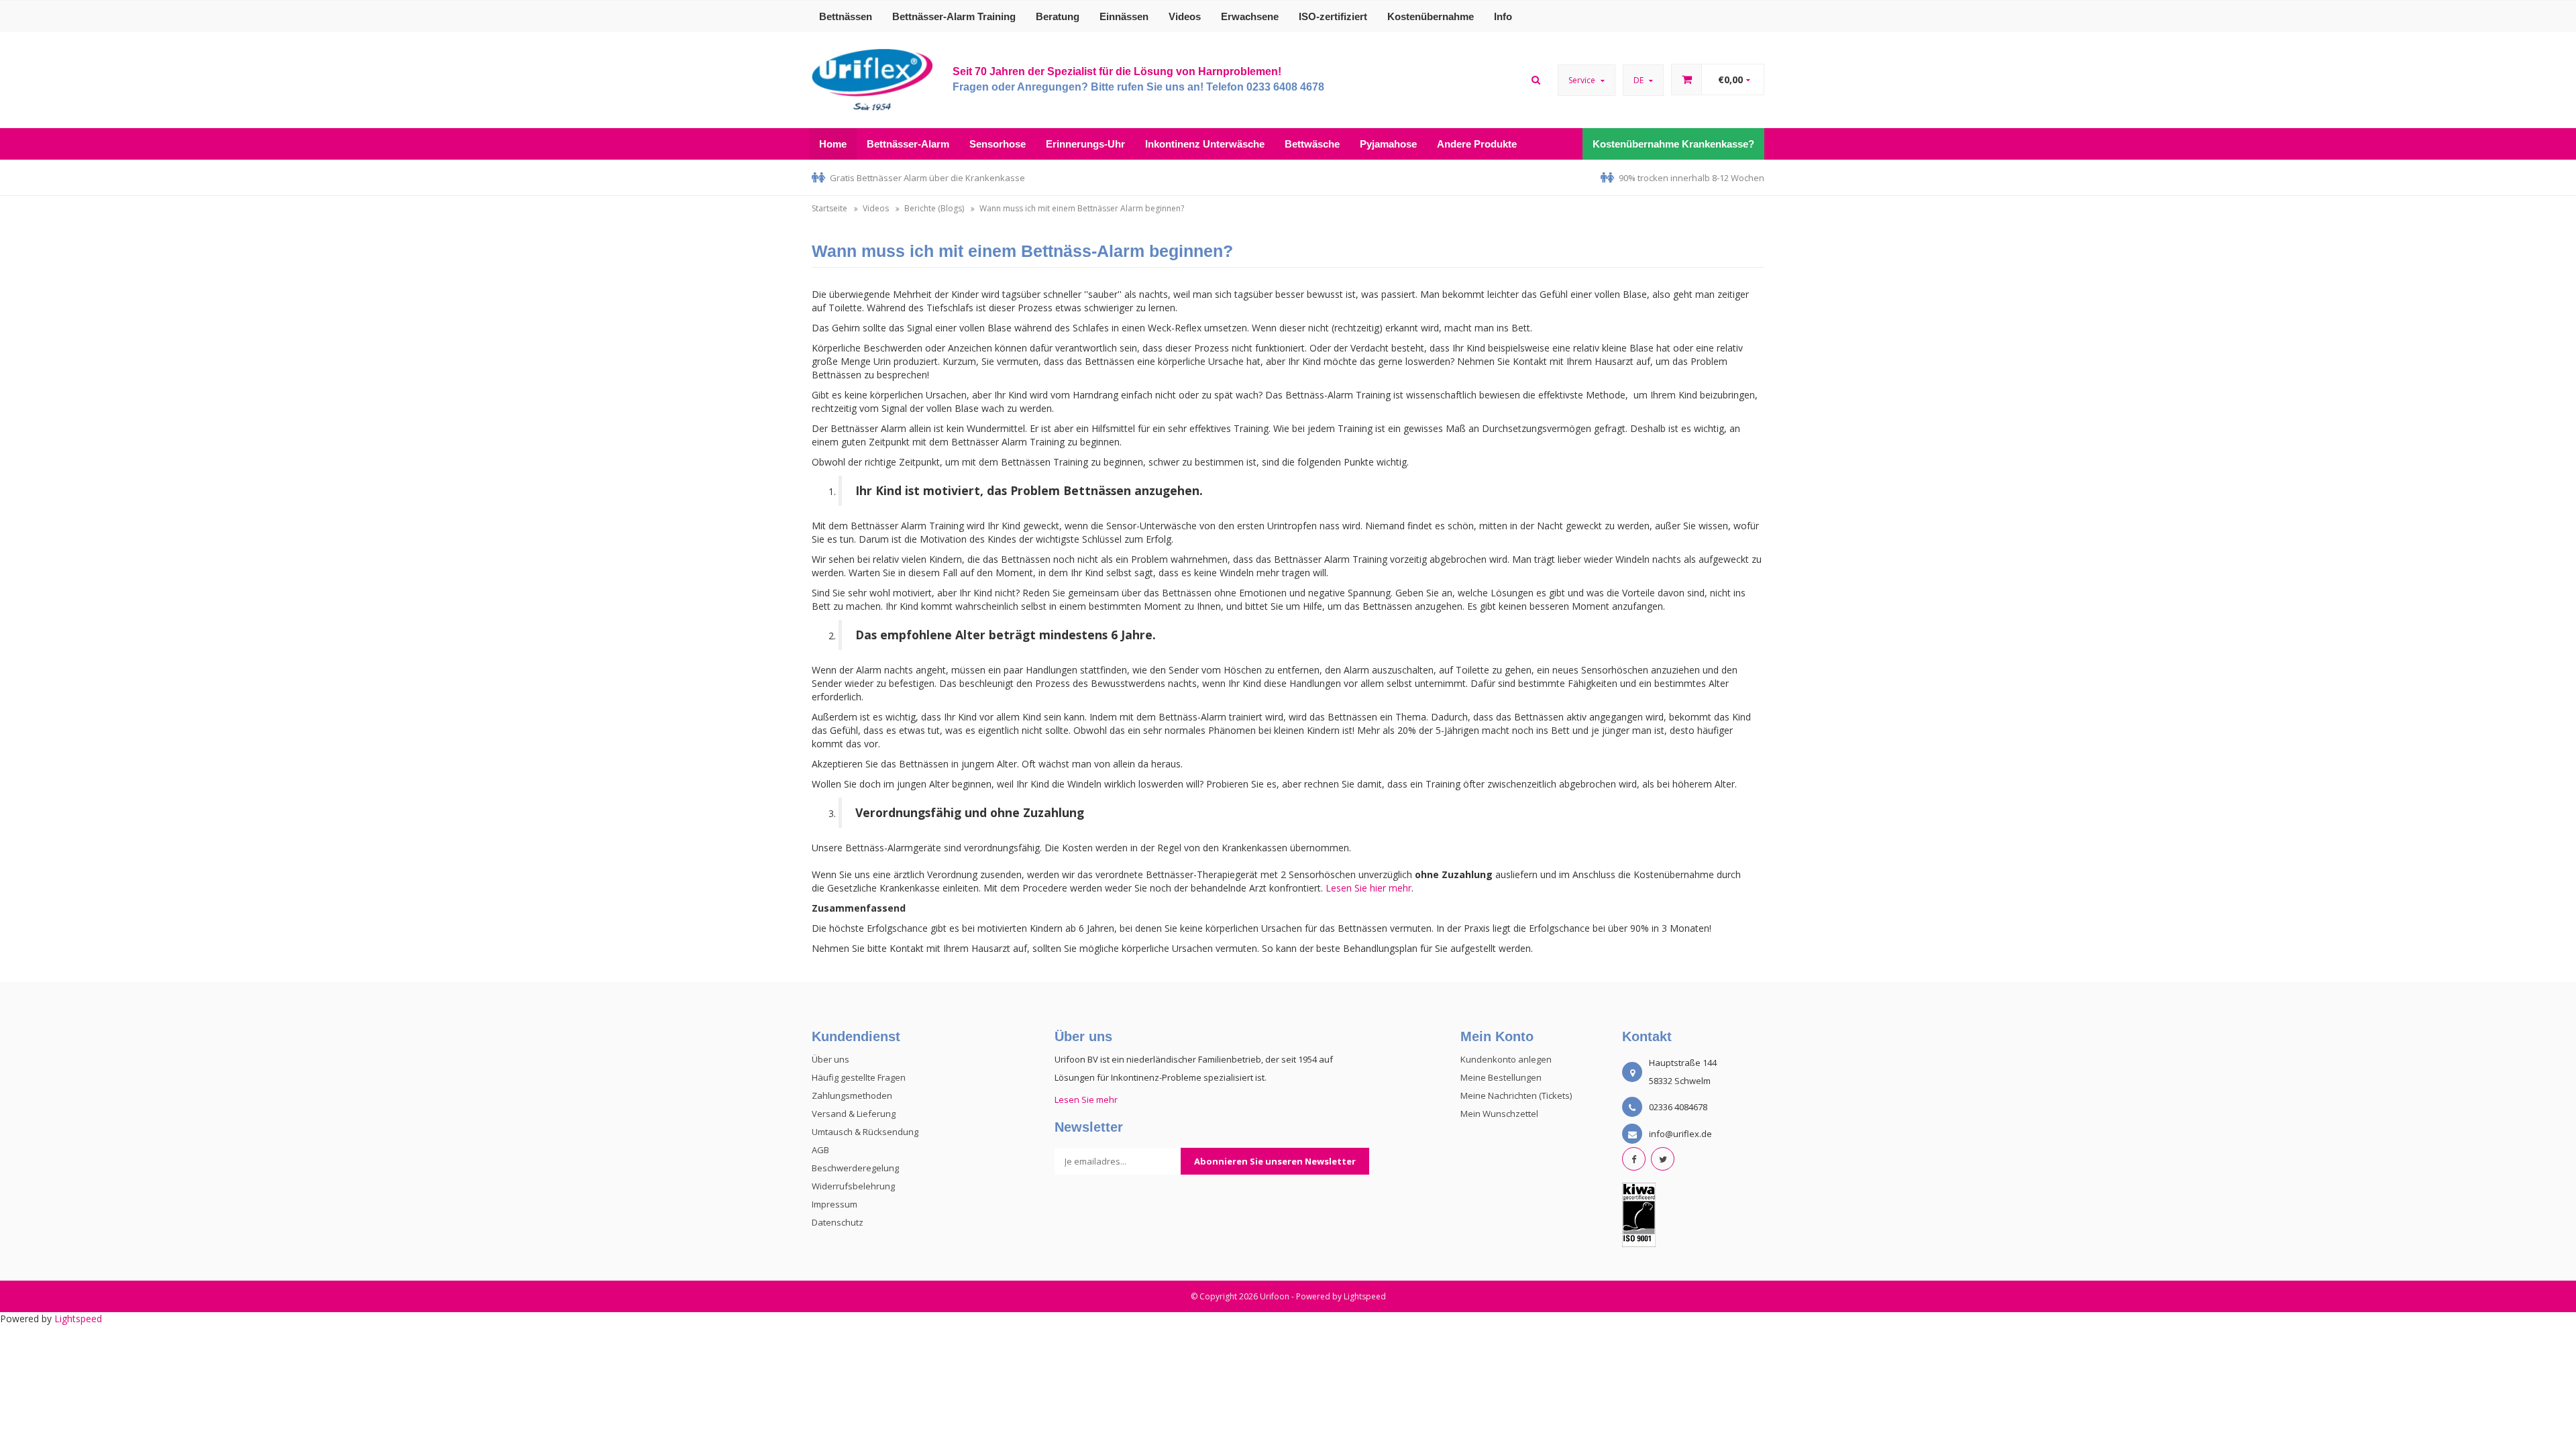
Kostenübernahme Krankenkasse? (1673, 144)
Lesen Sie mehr (1086, 1099)
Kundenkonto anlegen (1506, 1059)
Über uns (830, 1059)
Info (1503, 16)
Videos (1185, 16)
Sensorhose (998, 144)
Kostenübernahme (1431, 16)
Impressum (835, 1204)
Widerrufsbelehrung (853, 1186)
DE (1640, 80)
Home (833, 144)
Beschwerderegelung (855, 1168)
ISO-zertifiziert (1333, 16)
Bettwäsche (1312, 144)
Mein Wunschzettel (1499, 1114)
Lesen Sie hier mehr (1368, 888)
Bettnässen (846, 16)
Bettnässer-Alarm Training (954, 16)
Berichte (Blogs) (934, 208)
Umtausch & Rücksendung (865, 1132)
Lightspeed (1365, 1296)
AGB (820, 1150)
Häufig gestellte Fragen (859, 1077)
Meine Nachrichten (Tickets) (1516, 1095)
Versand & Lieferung (854, 1114)
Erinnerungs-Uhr (1085, 144)
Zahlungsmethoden (852, 1095)
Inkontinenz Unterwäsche (1205, 144)
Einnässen (1124, 16)
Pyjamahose (1388, 144)
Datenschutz (838, 1222)
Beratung (1058, 16)
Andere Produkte (1477, 144)
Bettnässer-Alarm (908, 144)
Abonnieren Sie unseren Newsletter (1275, 1161)
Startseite (829, 208)
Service (1583, 80)
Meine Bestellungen (1501, 1077)
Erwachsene (1250, 16)
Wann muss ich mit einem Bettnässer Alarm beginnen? (1082, 208)
